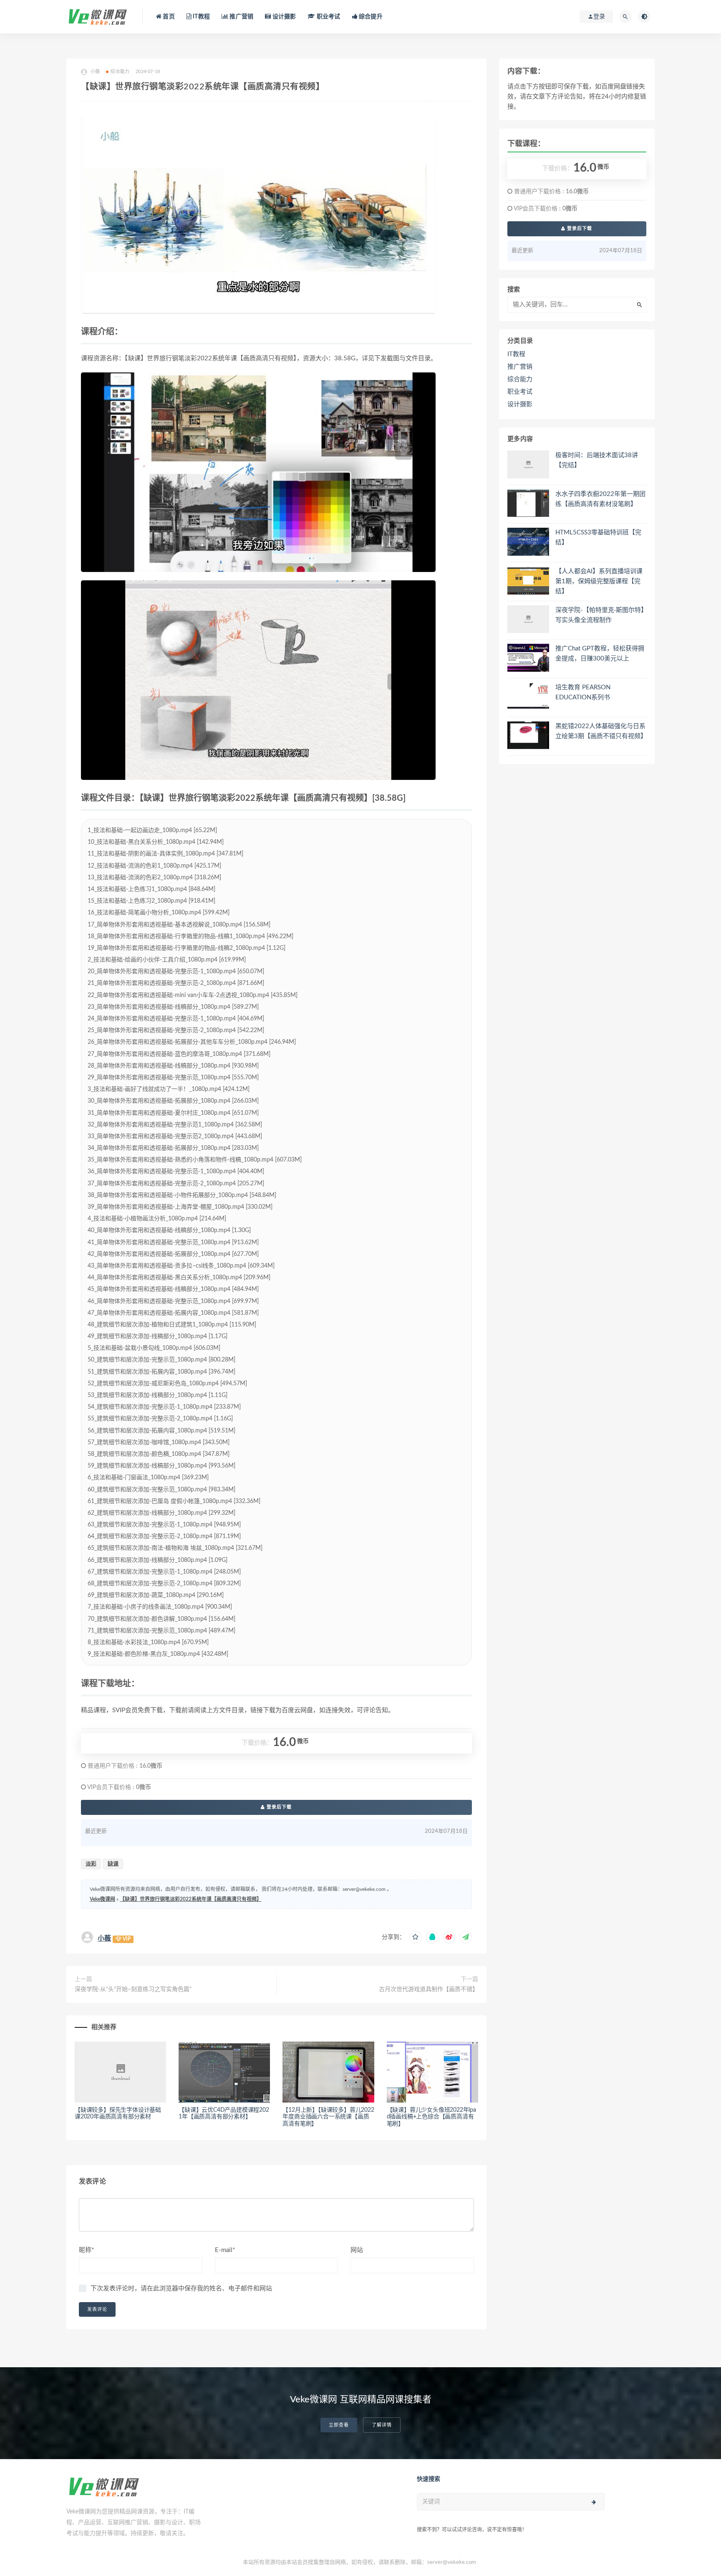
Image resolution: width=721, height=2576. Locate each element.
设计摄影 (283, 17)
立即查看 (339, 2425)
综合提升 (370, 17)
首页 (168, 17)
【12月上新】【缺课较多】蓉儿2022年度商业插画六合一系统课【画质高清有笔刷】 (328, 2117)
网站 (357, 2250)
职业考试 (328, 17)
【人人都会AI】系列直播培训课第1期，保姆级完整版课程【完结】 (599, 581)
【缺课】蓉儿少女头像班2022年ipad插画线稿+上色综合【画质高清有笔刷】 (431, 2117)
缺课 (113, 1864)
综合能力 (120, 72)
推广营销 (241, 17)
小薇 (104, 1938)
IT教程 (201, 17)
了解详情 (382, 2425)
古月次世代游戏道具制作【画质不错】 (429, 1989)
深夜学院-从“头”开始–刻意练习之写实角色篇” (133, 1989)
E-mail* (225, 2250)
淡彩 (91, 1864)
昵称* (86, 2250)
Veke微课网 (102, 1899)
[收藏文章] (416, 1937)
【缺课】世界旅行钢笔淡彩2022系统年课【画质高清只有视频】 (191, 1899)
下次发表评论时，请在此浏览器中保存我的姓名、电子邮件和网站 (181, 2289)
